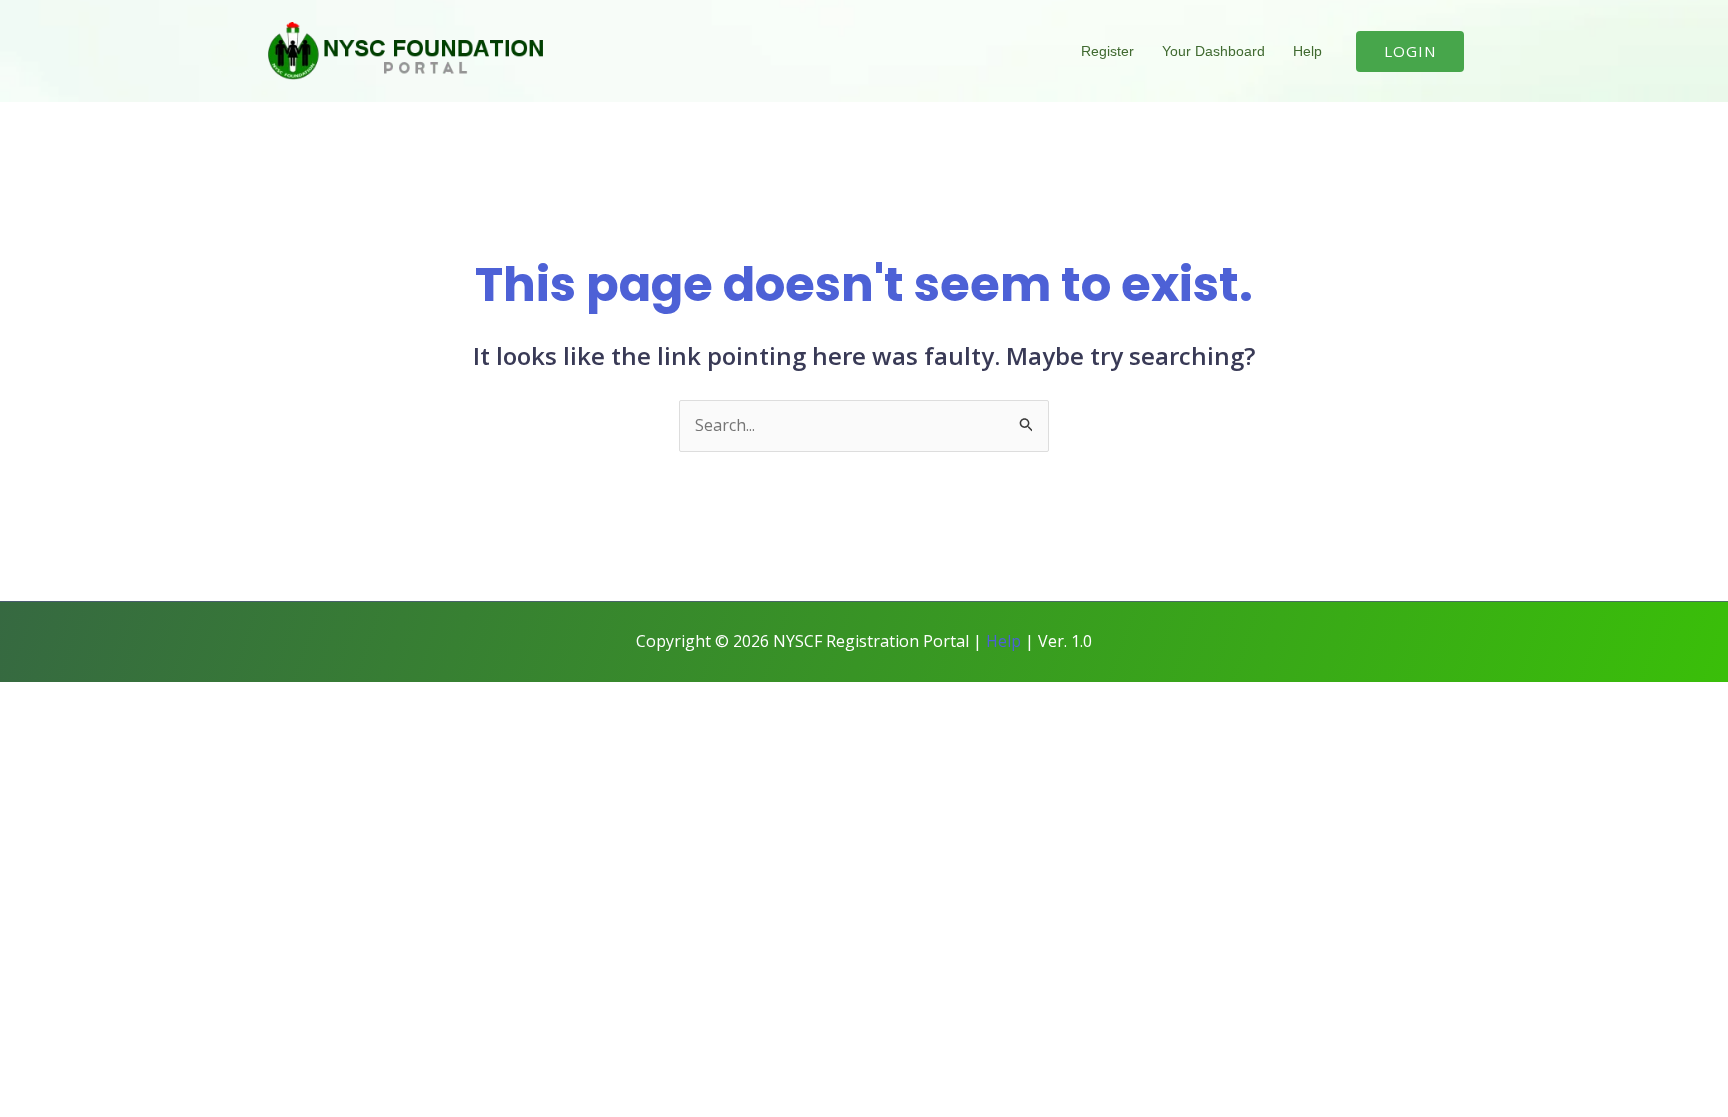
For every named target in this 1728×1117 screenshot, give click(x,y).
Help (1307, 51)
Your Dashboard (1213, 51)
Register (1107, 51)
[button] (1410, 51)
